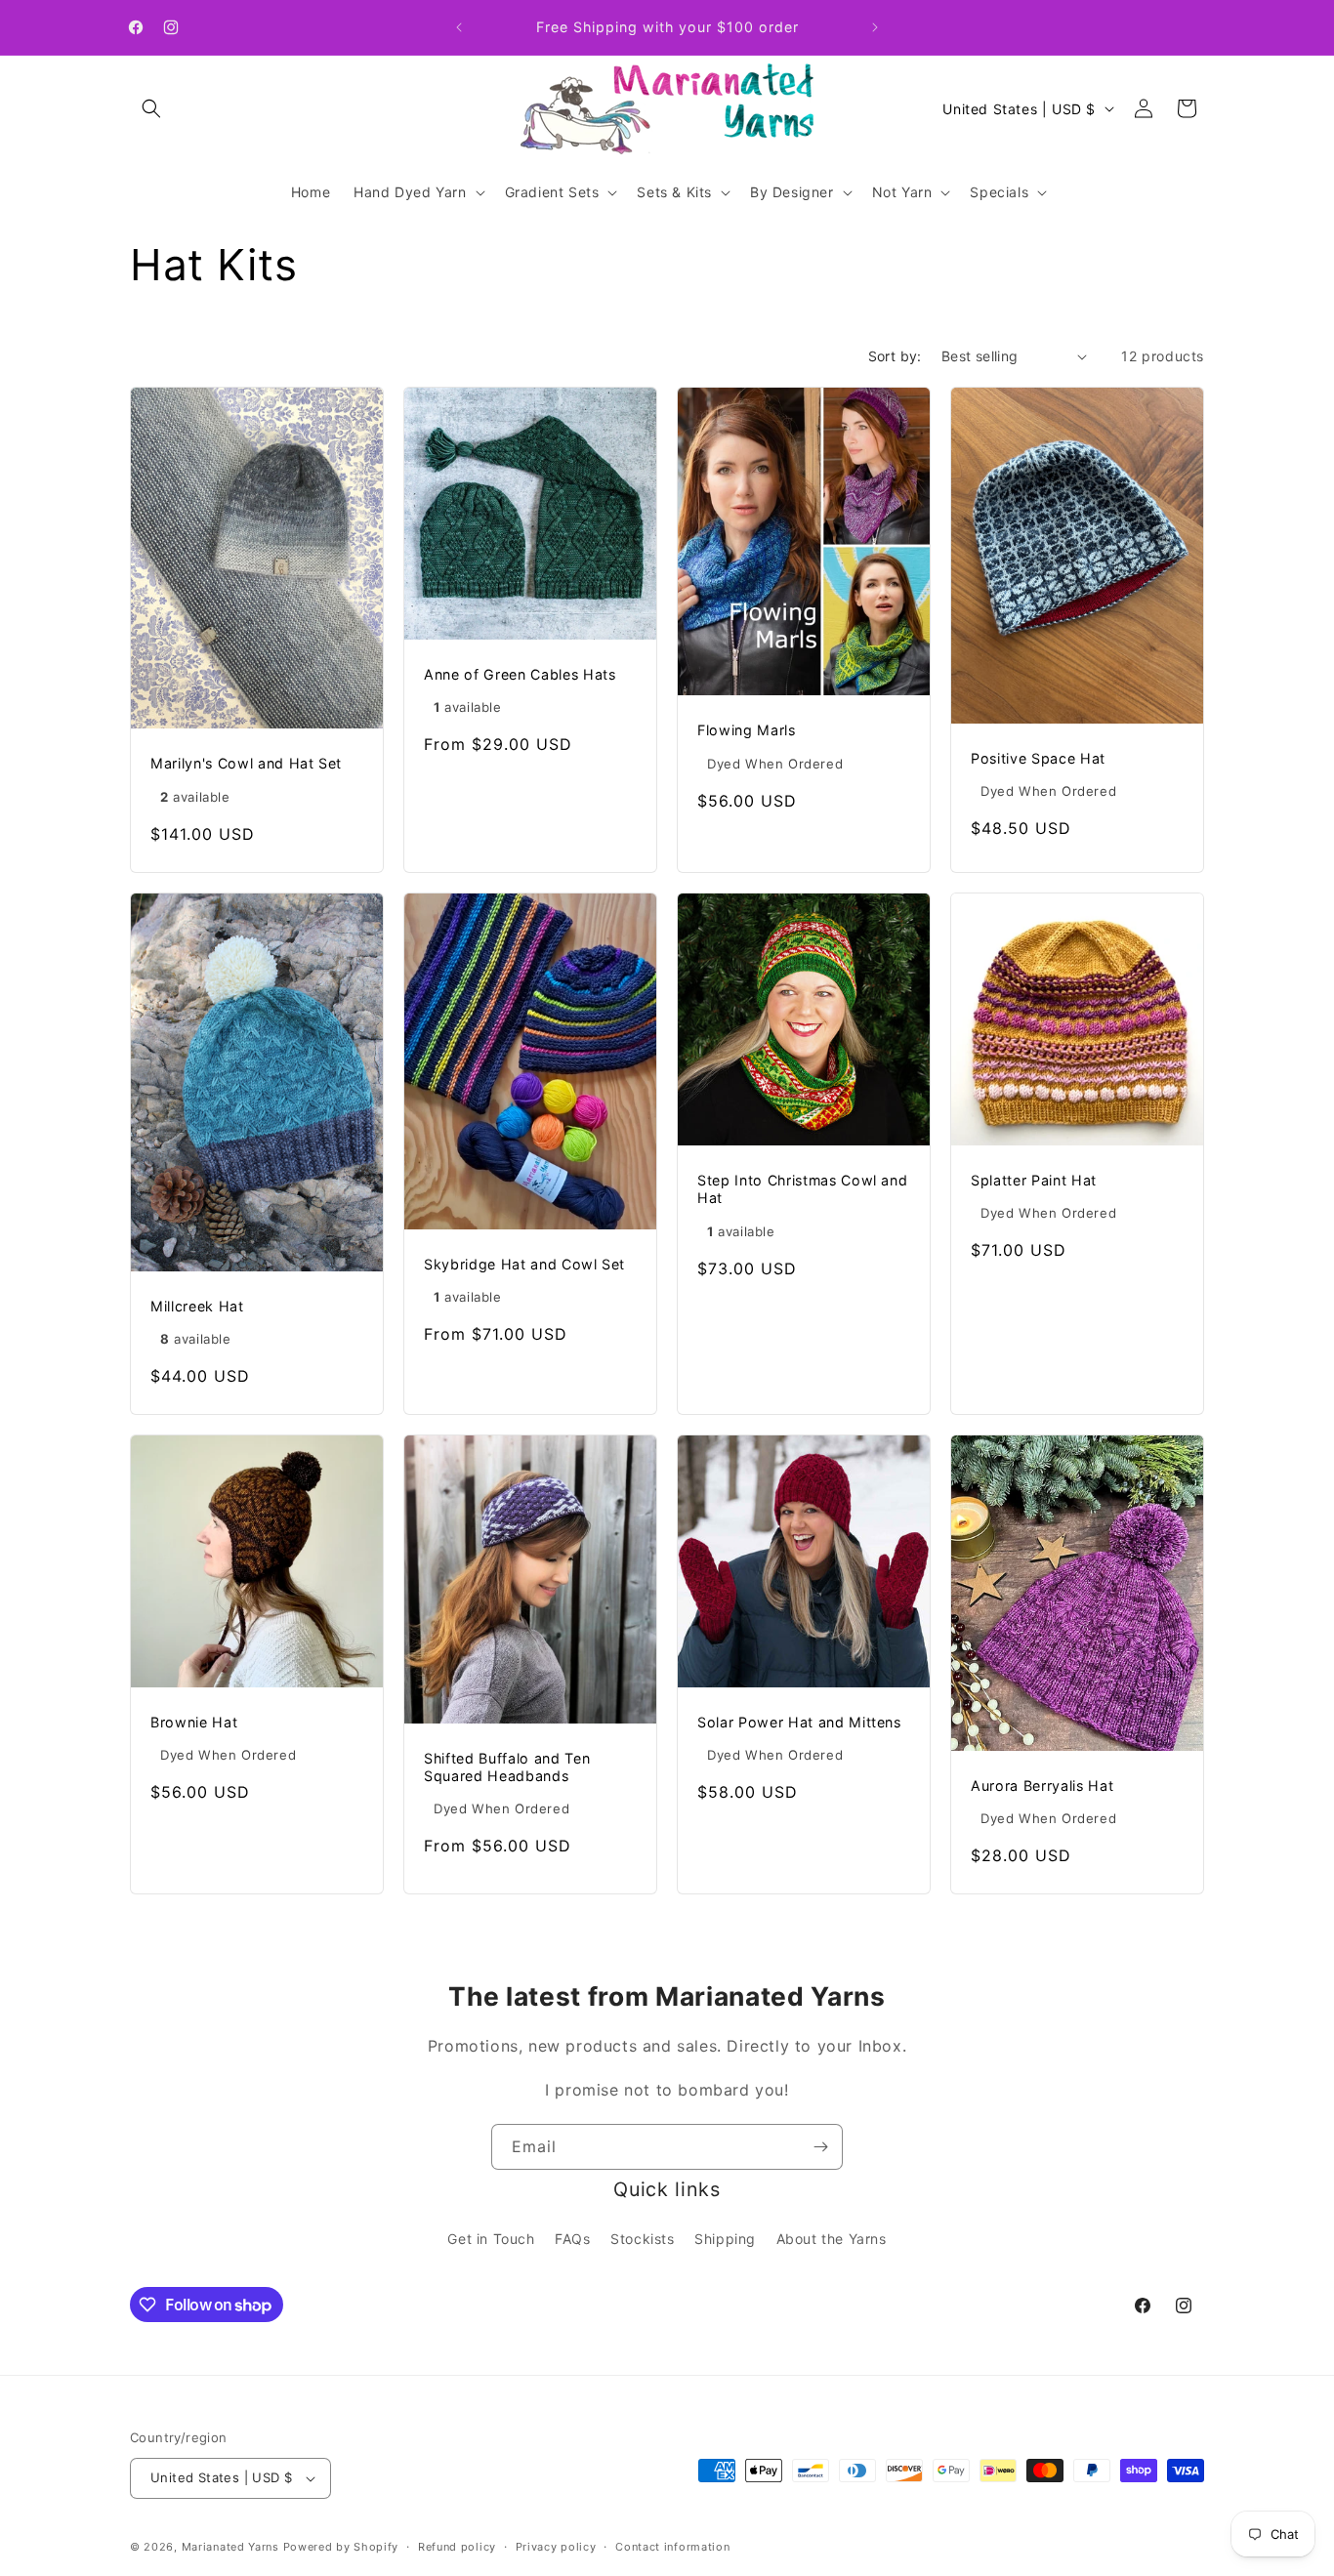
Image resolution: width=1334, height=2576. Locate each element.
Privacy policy (556, 2547)
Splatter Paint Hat (1034, 1180)
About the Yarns (832, 2239)
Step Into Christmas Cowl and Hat (802, 1189)
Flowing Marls (747, 730)
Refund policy (457, 2547)
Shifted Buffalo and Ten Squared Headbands (507, 1766)
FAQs (572, 2239)
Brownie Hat (194, 1722)
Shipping (725, 2239)
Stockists (642, 2239)
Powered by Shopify (341, 2547)
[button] (151, 108)
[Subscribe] (820, 2147)
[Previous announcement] (459, 27)
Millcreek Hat (197, 1305)
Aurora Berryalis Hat (1042, 1785)
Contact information (672, 2547)
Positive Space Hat (1038, 758)
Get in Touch (491, 2239)
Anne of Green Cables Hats (520, 674)
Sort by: (895, 356)
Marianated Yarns (230, 2547)
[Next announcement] (875, 27)
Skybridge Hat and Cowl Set (524, 1264)
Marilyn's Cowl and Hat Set (246, 763)
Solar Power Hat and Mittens (799, 1722)
